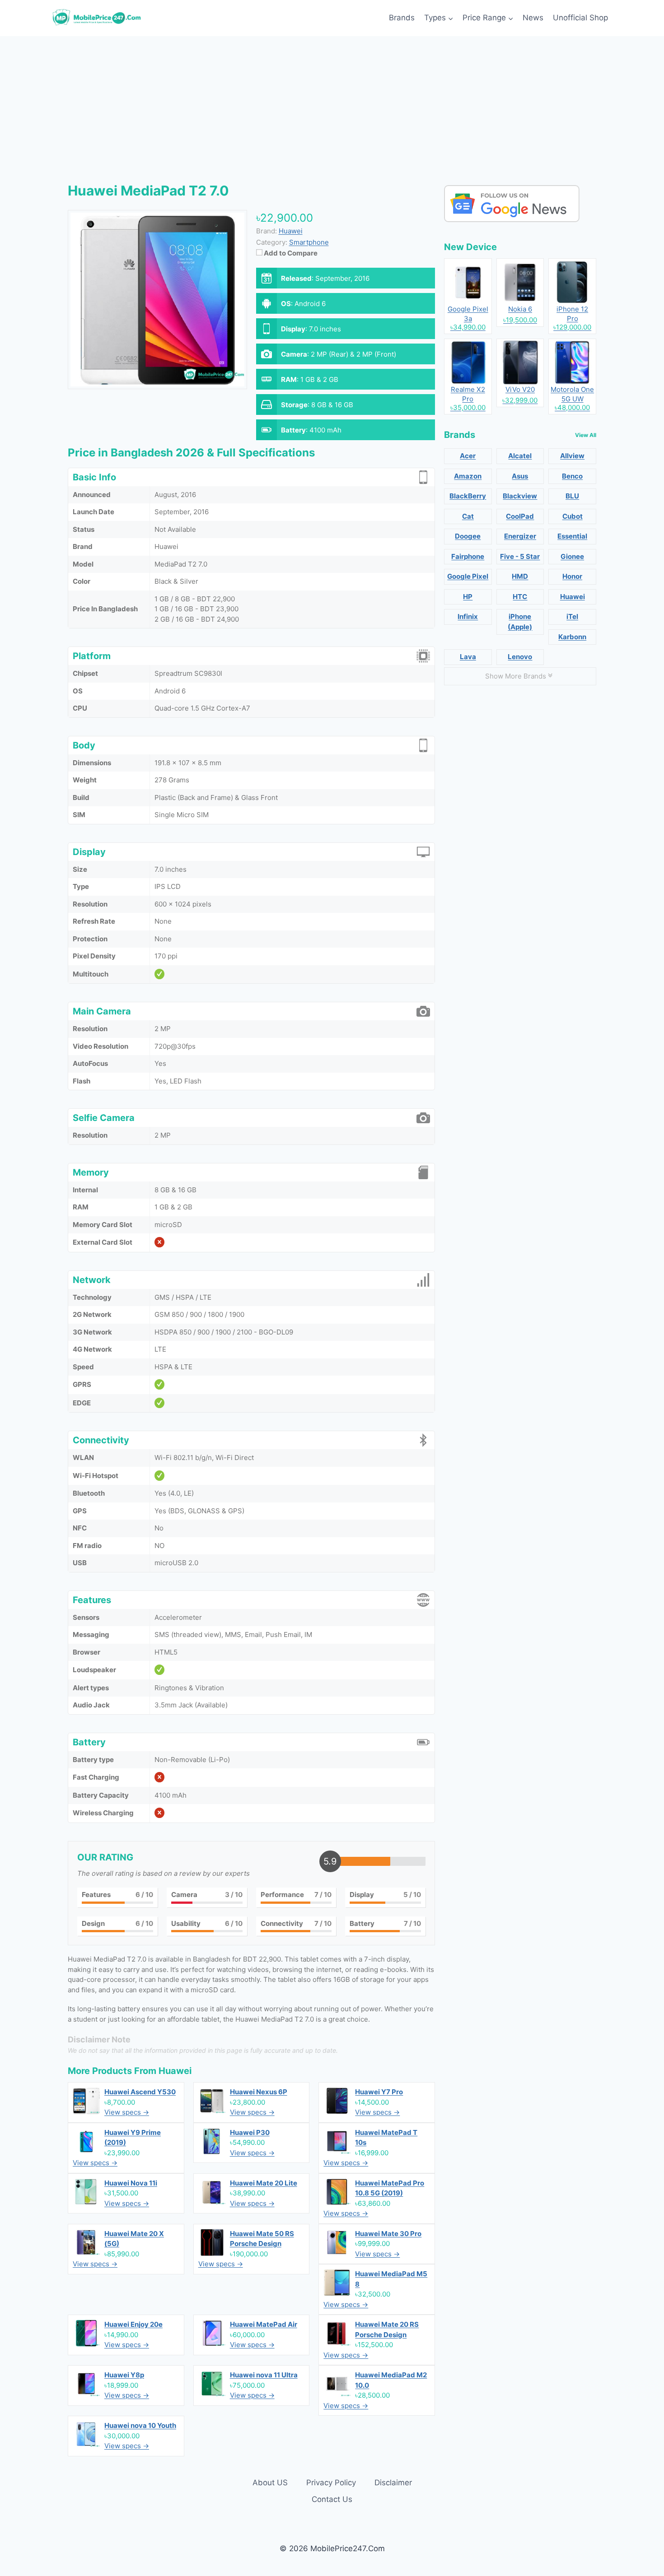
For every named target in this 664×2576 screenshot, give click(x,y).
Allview (572, 456)
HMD (520, 576)
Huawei (175, 2071)
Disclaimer (393, 2483)
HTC (520, 597)
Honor (572, 576)
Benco (572, 476)
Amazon (468, 476)
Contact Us (332, 2499)
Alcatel (520, 456)
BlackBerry (468, 496)
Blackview (520, 496)
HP (468, 597)
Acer (468, 456)
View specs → (127, 2112)
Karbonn (572, 637)
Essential (572, 536)
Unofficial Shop (580, 18)
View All (586, 435)
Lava (468, 657)
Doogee (468, 536)
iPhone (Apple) (520, 622)
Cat (468, 516)
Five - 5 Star (520, 556)
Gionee (572, 556)
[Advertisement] (332, 104)
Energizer (520, 536)
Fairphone (468, 556)
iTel (572, 616)
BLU (572, 496)
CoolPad (520, 516)
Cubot (573, 516)
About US (270, 2483)
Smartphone (309, 242)
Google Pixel (468, 576)
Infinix (468, 616)
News (533, 18)
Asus (520, 476)
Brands (402, 18)
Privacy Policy (331, 2483)
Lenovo (520, 657)
